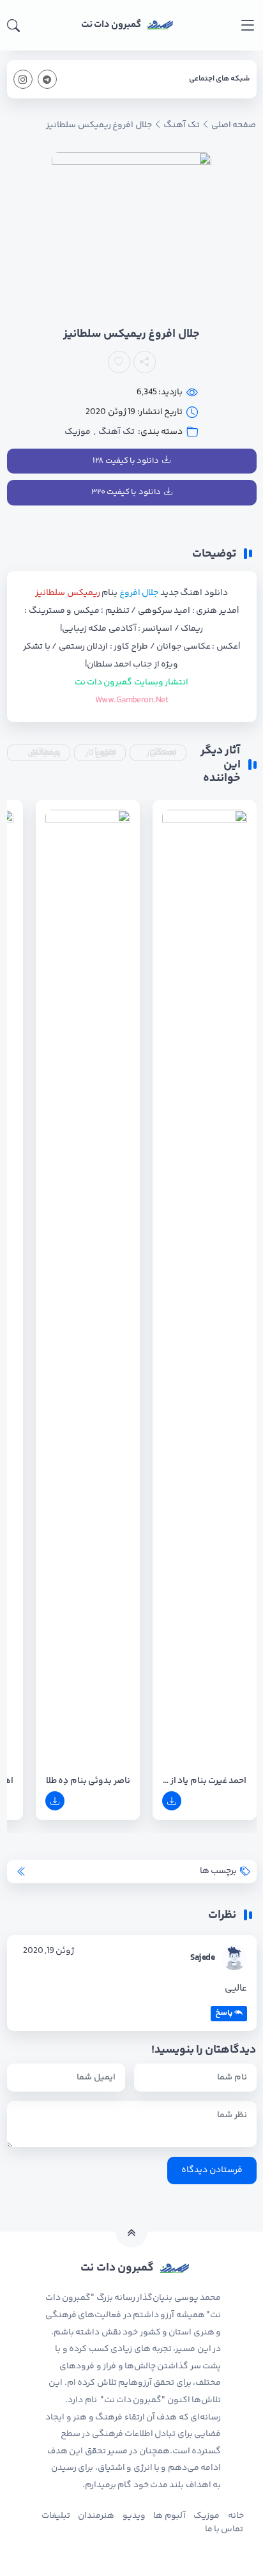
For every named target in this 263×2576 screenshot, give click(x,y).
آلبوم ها (169, 2516)
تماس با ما (224, 2529)
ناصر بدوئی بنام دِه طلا (88, 1781)
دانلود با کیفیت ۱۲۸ (126, 461)
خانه (236, 2516)
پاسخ (224, 2013)
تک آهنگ (116, 432)
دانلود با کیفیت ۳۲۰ (126, 492)
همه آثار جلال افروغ (100, 753)
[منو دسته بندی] (247, 25)
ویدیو (134, 2516)
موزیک (78, 432)
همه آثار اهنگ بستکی (162, 753)
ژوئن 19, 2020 (49, 1951)
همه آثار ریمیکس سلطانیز (44, 753)
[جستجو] (13, 26)
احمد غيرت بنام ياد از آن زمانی (205, 1781)
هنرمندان (96, 2516)
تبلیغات (56, 2516)
